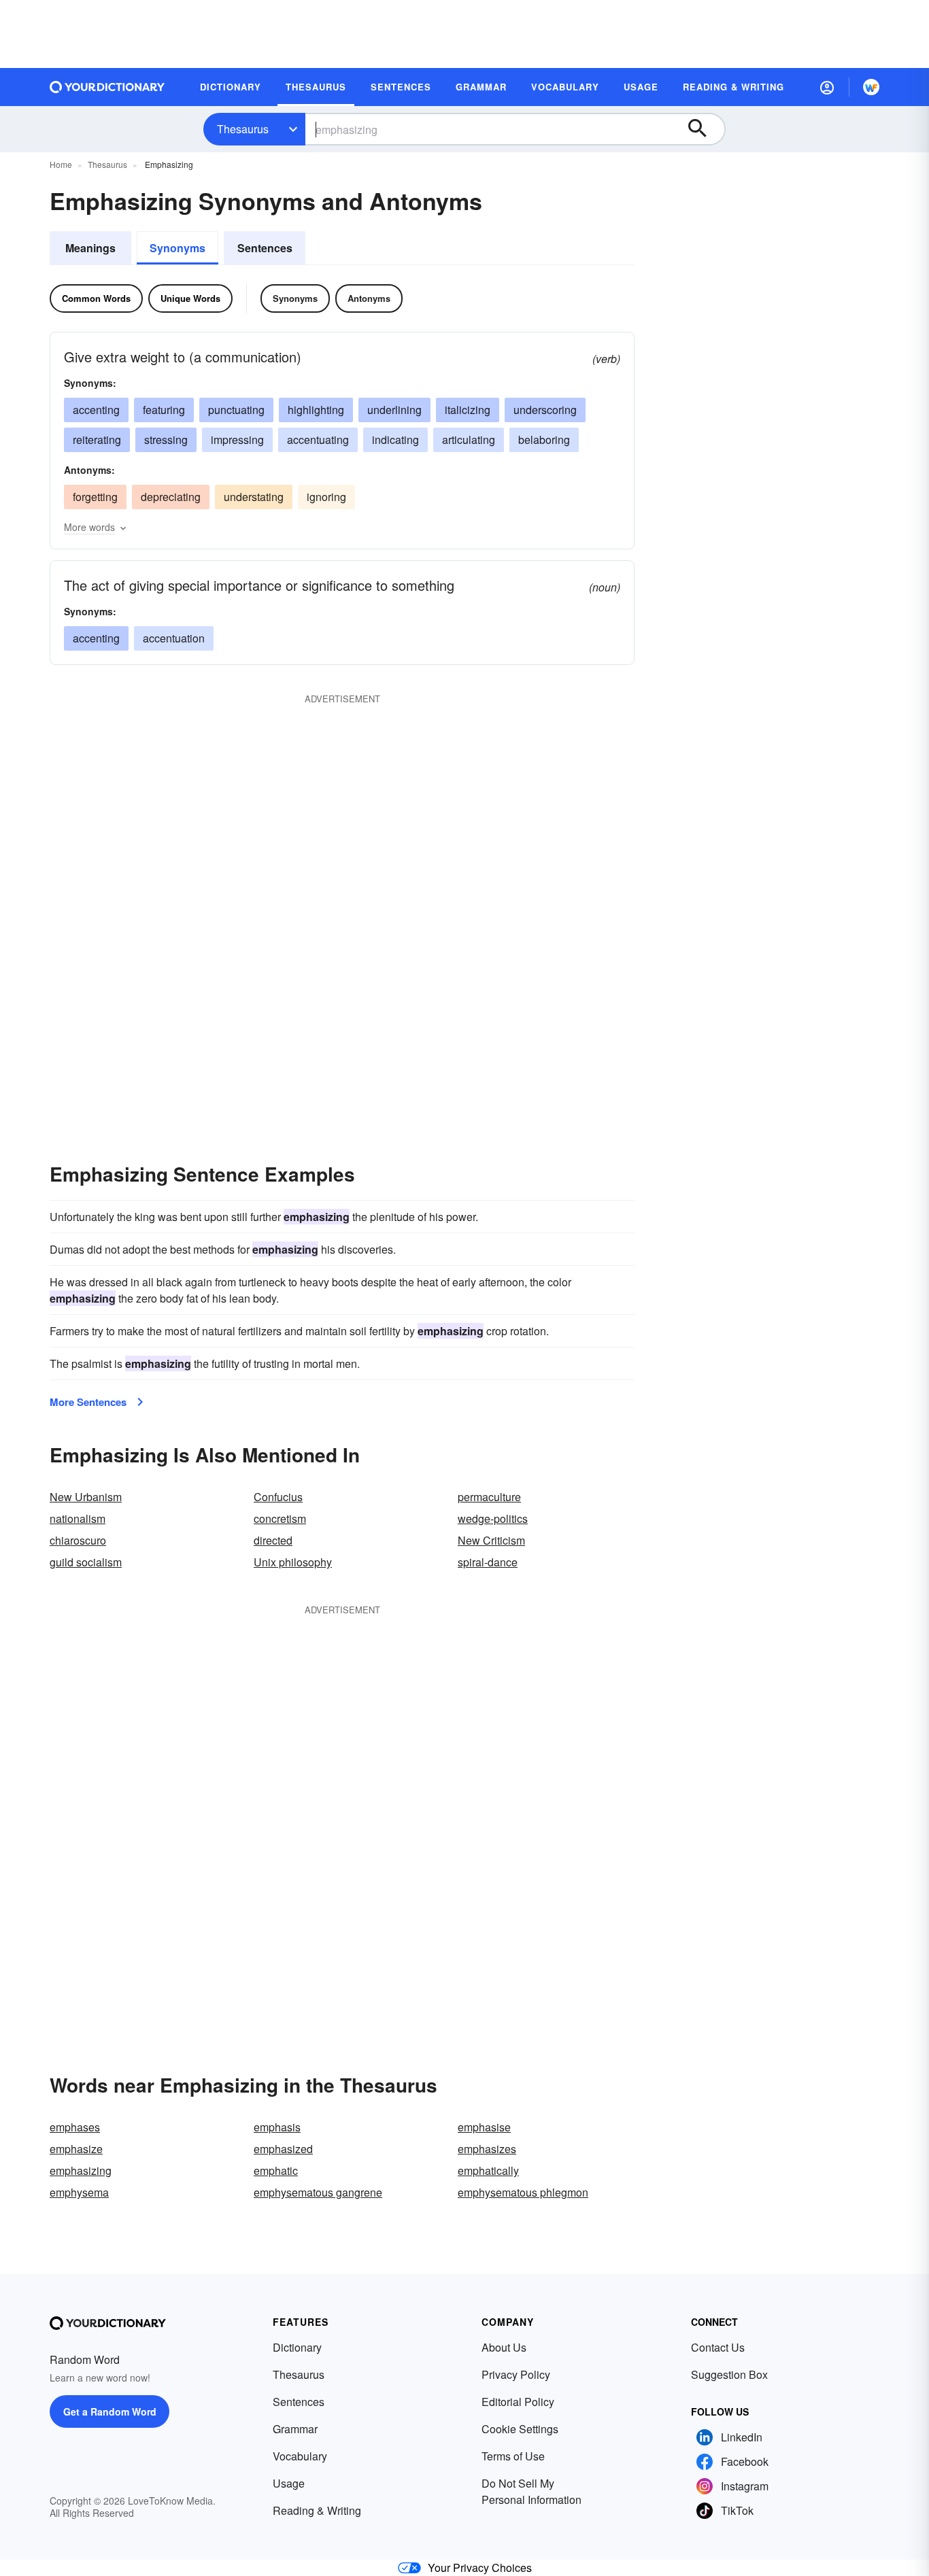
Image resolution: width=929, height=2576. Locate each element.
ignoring (326, 497)
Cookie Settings (520, 2429)
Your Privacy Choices (480, 2568)
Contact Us (718, 2347)
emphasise (484, 2127)
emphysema (79, 2192)
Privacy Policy (516, 2374)
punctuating (236, 410)
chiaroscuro (78, 1540)
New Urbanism (86, 1497)
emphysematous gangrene (318, 2192)
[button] (827, 87)
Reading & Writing (317, 2510)
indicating (395, 440)
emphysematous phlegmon (523, 2192)
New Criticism (491, 1540)
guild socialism (86, 1562)
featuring (164, 410)
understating (254, 497)
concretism (280, 1518)
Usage (289, 2483)
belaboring (544, 440)
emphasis (277, 2127)
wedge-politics (493, 1518)
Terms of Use (513, 2456)
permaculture (489, 1497)
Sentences (265, 248)
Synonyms (178, 248)
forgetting (95, 497)
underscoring (545, 410)
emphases (75, 2127)
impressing (237, 440)
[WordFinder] (871, 87)
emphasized (283, 2149)
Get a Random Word (110, 2411)
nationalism (78, 1518)
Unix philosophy (293, 1562)
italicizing (468, 410)
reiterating (97, 440)
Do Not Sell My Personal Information (531, 2491)
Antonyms (369, 298)
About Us (504, 2347)
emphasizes (487, 2149)
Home (61, 164)
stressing (166, 440)
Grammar (295, 2429)
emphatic (276, 2170)
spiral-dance (488, 1562)
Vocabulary (300, 2456)
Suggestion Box (729, 2374)
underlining (394, 410)
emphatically (488, 2170)
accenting (96, 410)
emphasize (76, 2149)
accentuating (318, 440)
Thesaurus (243, 129)
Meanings (90, 248)
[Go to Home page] (107, 87)
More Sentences (88, 1402)
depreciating (171, 497)
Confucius (278, 1497)
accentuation (174, 638)
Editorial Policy (518, 2402)
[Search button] (704, 129)
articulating (469, 440)
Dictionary (297, 2347)
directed (273, 1540)
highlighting (316, 410)
